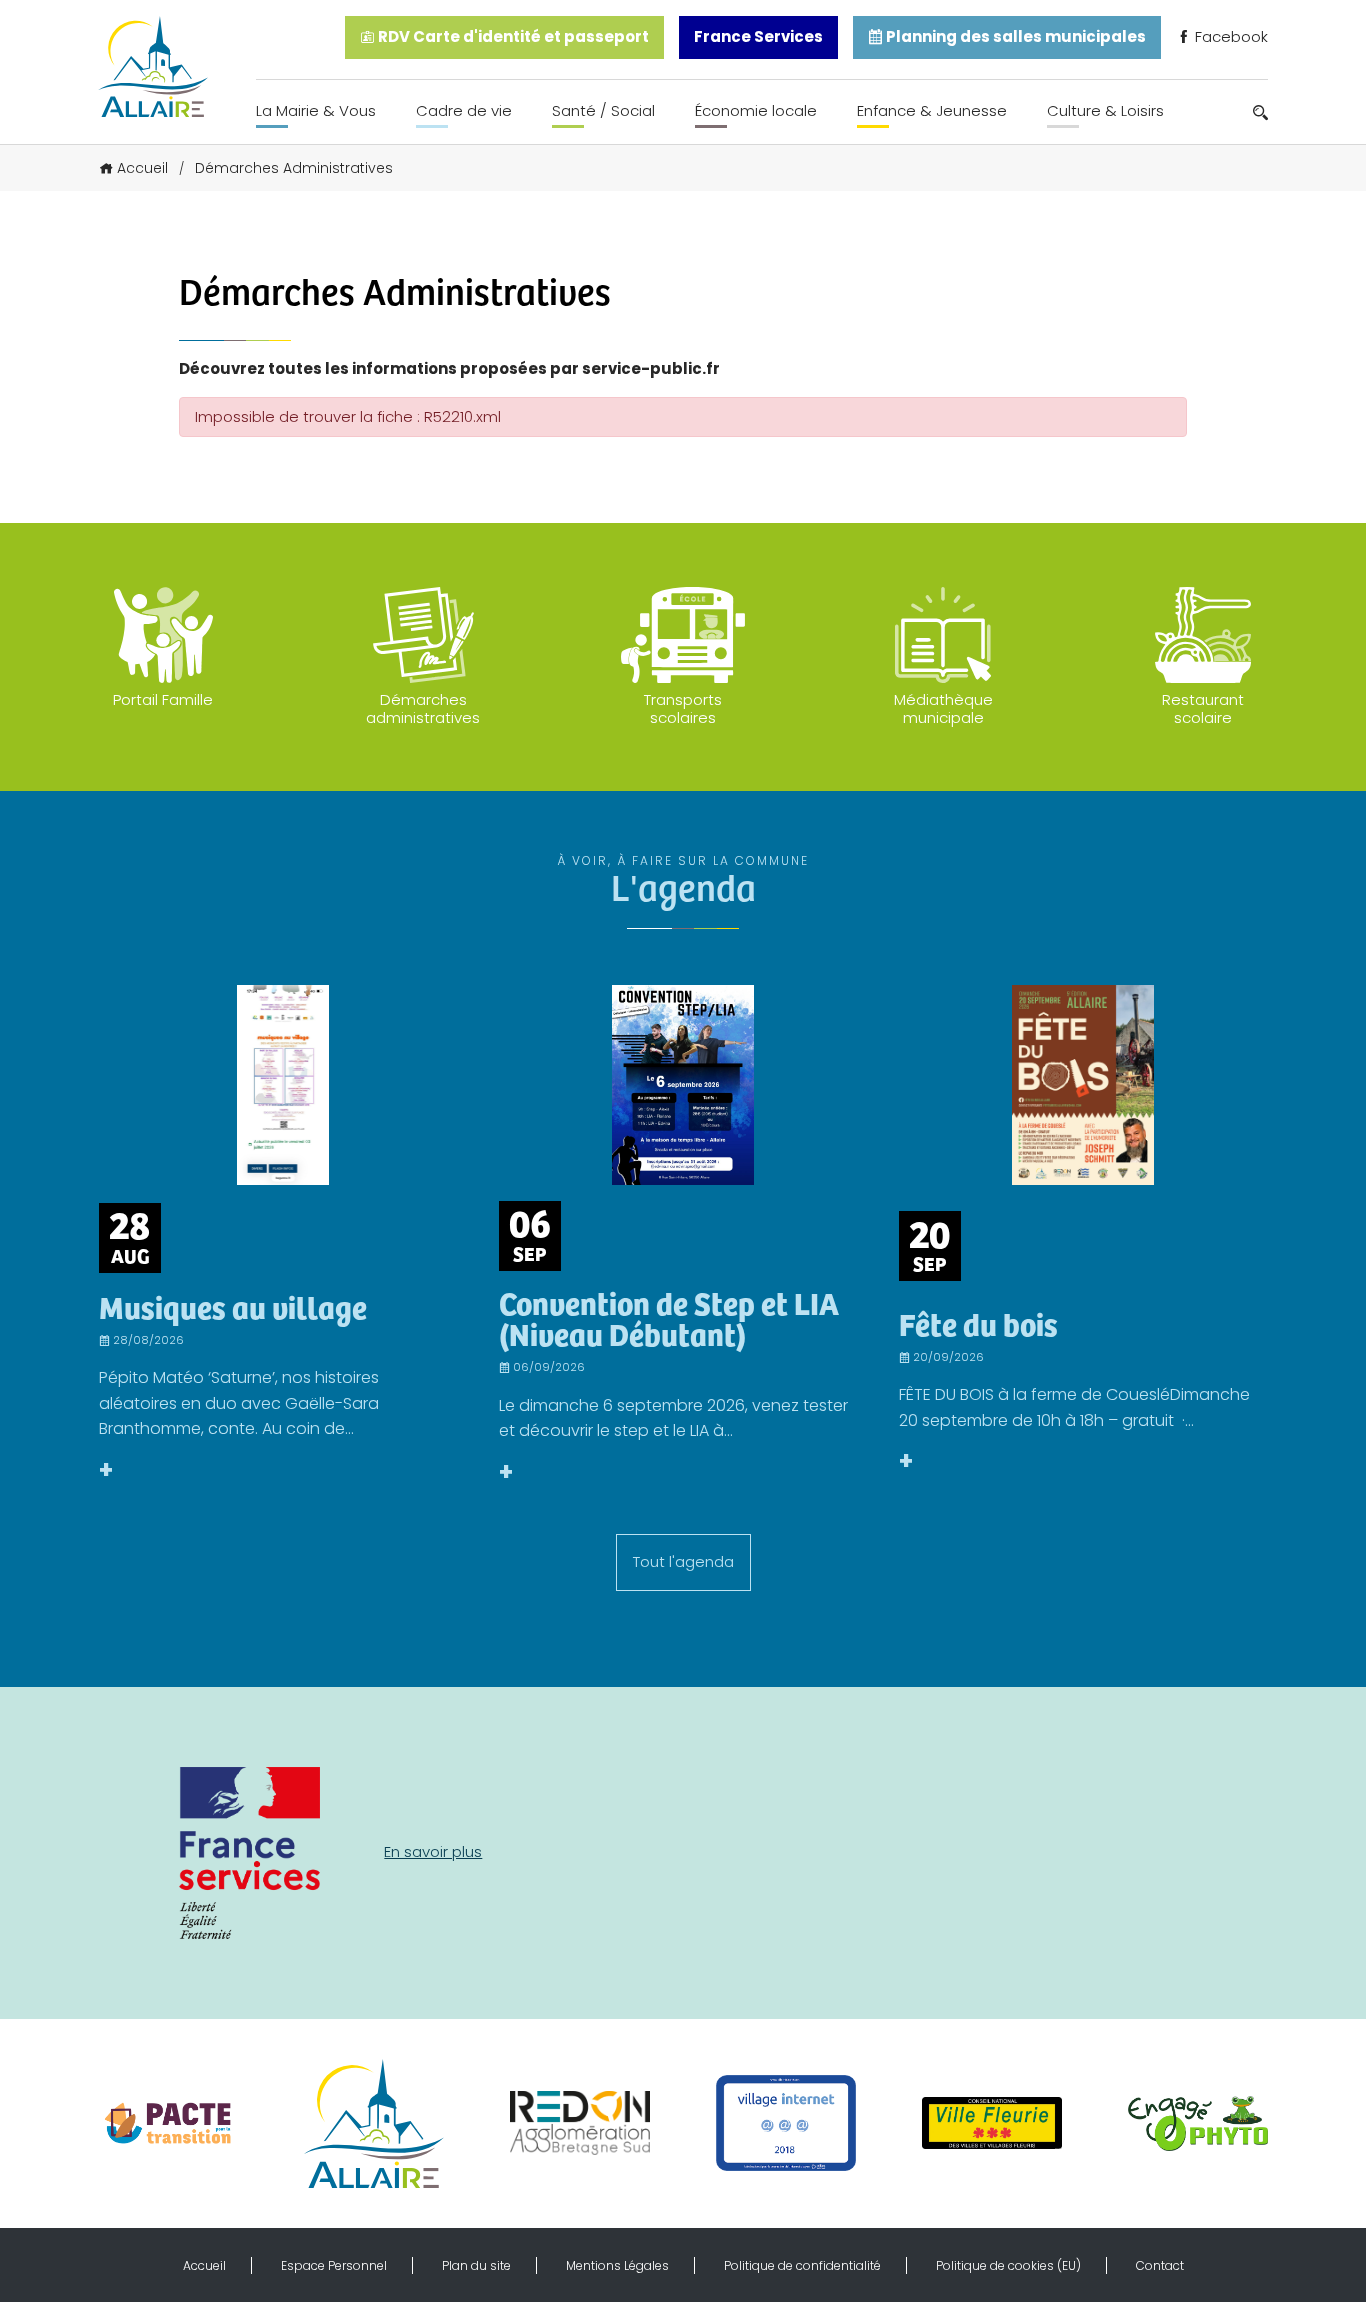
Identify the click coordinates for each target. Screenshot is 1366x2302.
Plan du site (476, 2265)
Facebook (1229, 36)
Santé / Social (603, 110)
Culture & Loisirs (1105, 110)
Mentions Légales (617, 2265)
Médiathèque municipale (943, 708)
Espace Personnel (334, 2265)
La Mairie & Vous (316, 110)
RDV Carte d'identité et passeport (512, 36)
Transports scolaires (683, 708)
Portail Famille (163, 699)
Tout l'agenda (683, 1561)
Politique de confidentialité (802, 2265)
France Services (758, 36)
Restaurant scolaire (1203, 708)
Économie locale (756, 110)
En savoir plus (433, 1851)
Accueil (142, 168)
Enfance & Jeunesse (932, 110)
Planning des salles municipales (1014, 36)
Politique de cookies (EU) (1008, 2265)
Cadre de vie (464, 110)
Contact (1160, 2265)
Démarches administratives (423, 708)
